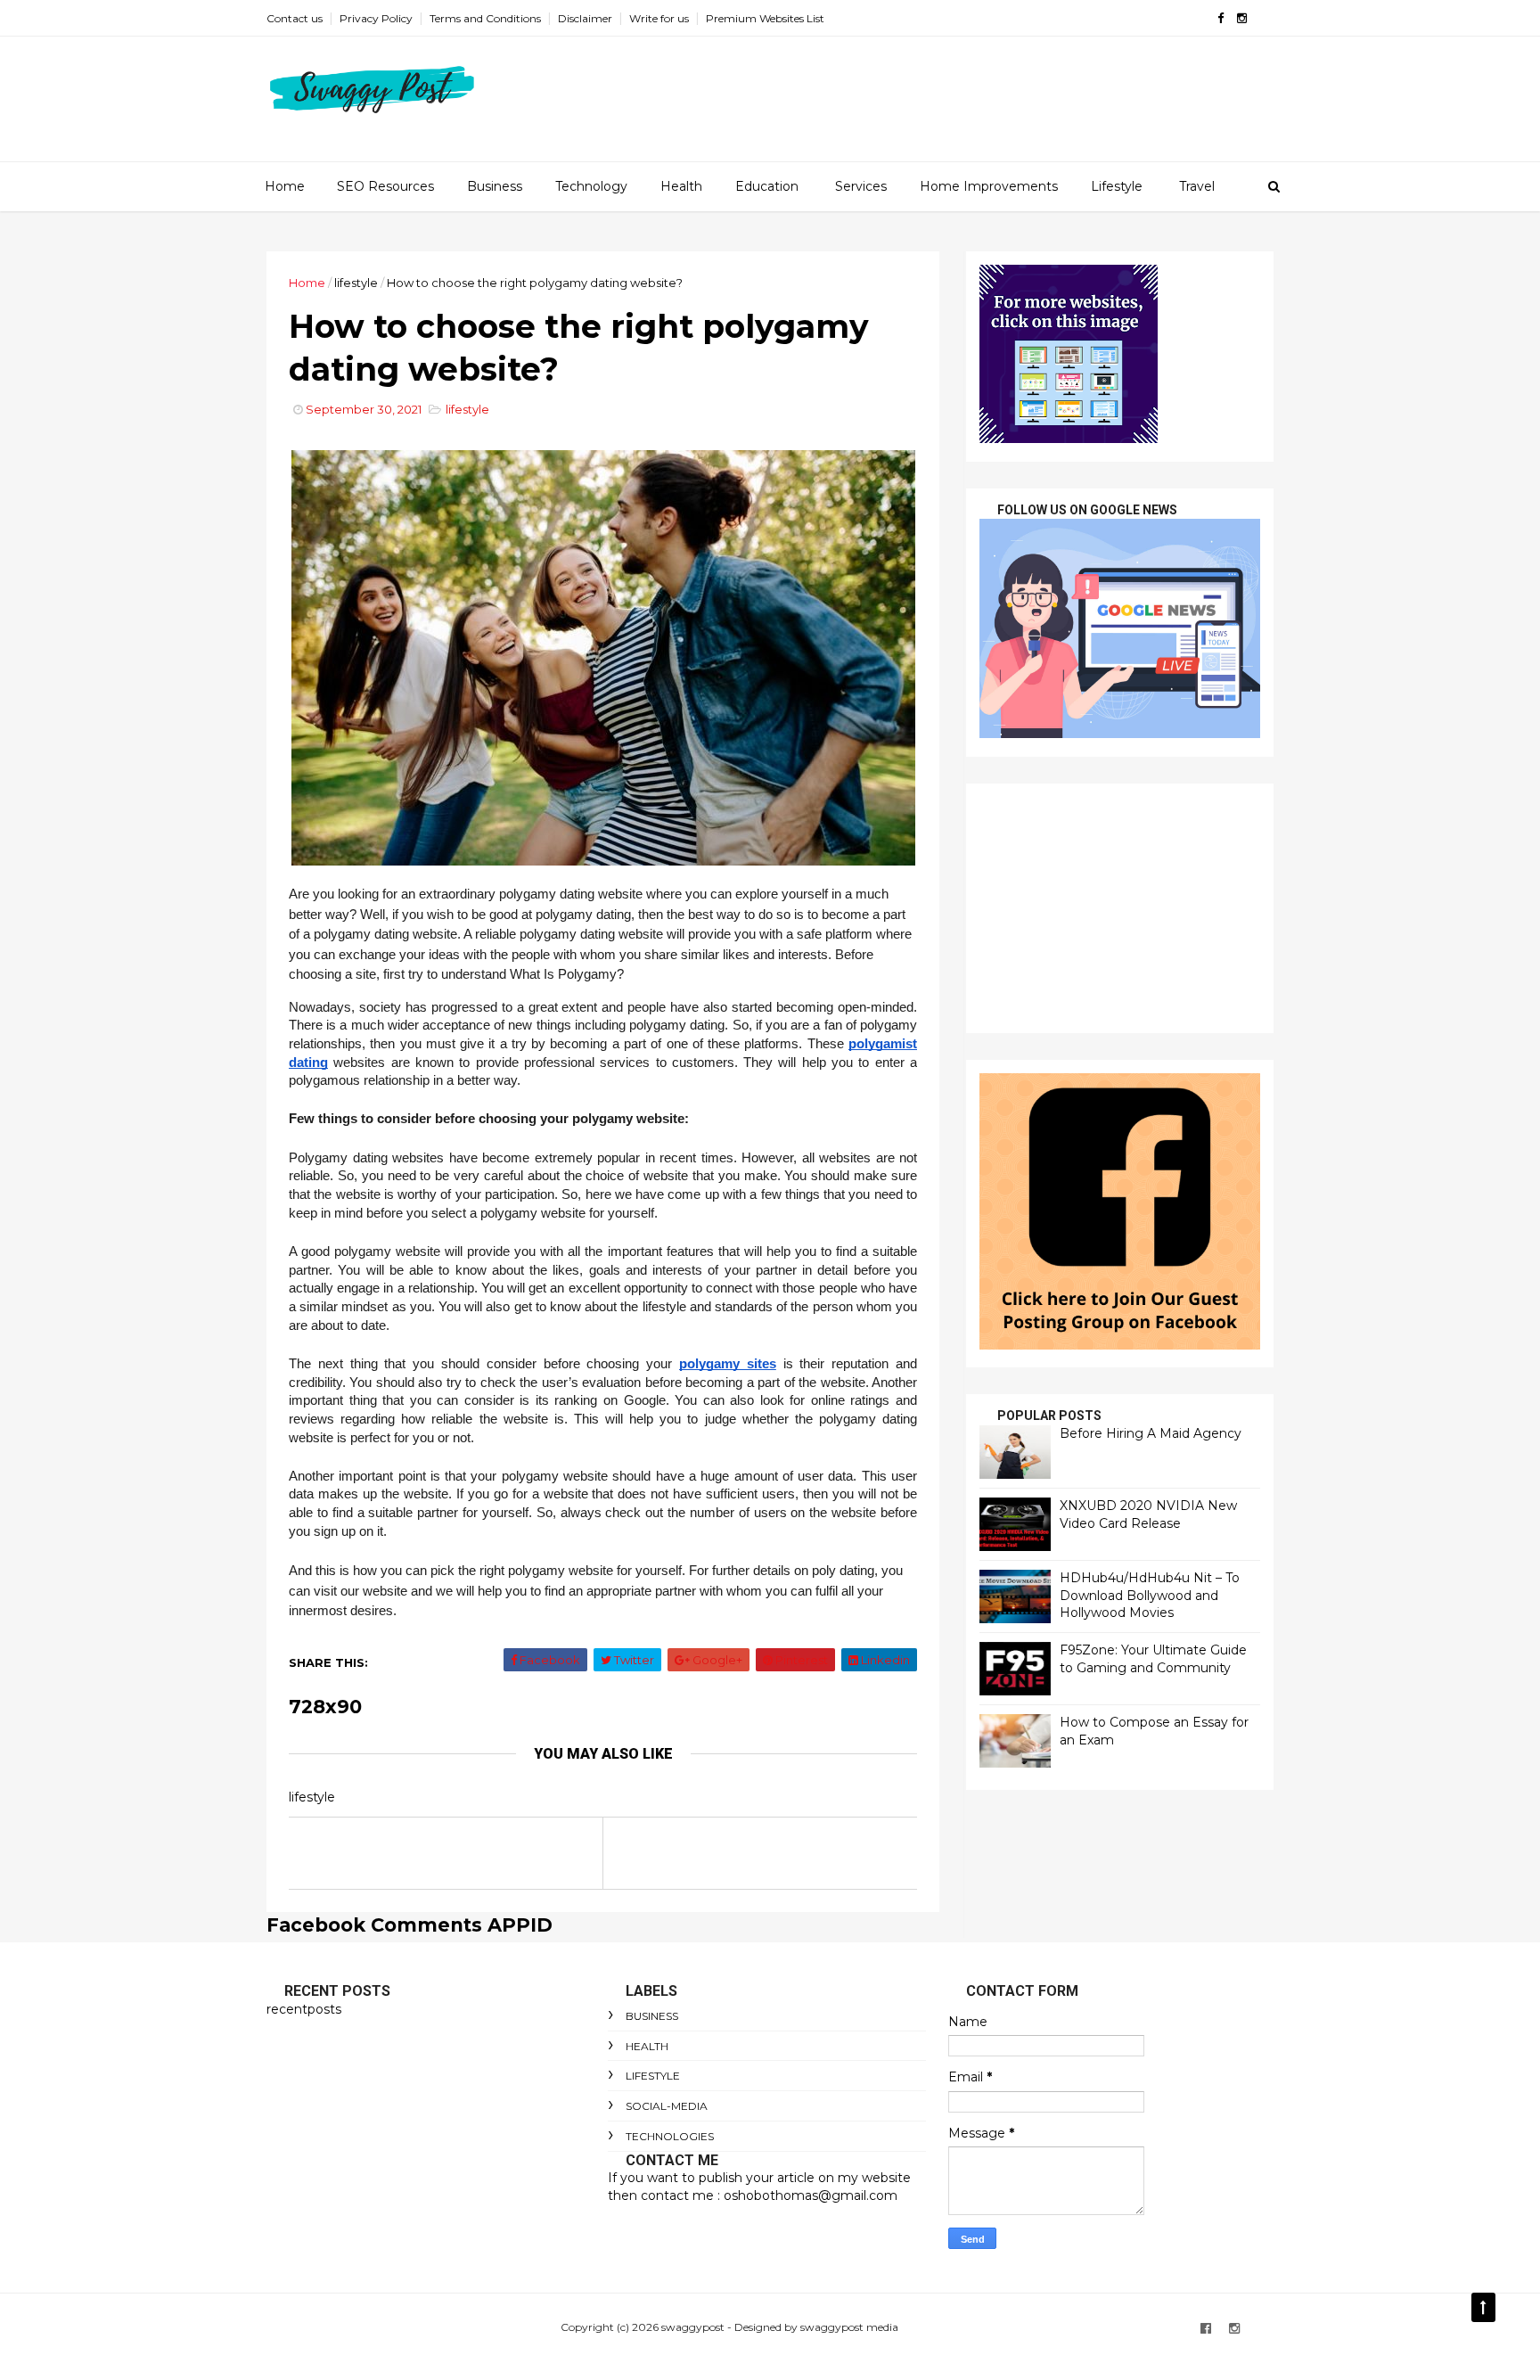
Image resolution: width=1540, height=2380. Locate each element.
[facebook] (1221, 18)
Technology (591, 186)
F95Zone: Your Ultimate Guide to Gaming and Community (1153, 1659)
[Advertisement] (1120, 908)
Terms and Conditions (485, 18)
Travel (1197, 186)
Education (767, 186)
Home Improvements (989, 186)
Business (495, 186)
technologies (670, 2136)
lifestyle (356, 283)
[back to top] (1483, 2307)
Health (681, 186)
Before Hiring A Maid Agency (1151, 1433)
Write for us (659, 18)
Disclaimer (585, 18)
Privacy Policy (376, 18)
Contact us (295, 18)
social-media (667, 2106)
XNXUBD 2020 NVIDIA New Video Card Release (1148, 1514)
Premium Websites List (765, 18)
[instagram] (1242, 18)
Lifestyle (1117, 186)
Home (285, 186)
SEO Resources (385, 186)
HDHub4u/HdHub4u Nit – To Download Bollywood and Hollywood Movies (1150, 1595)
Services (861, 186)
